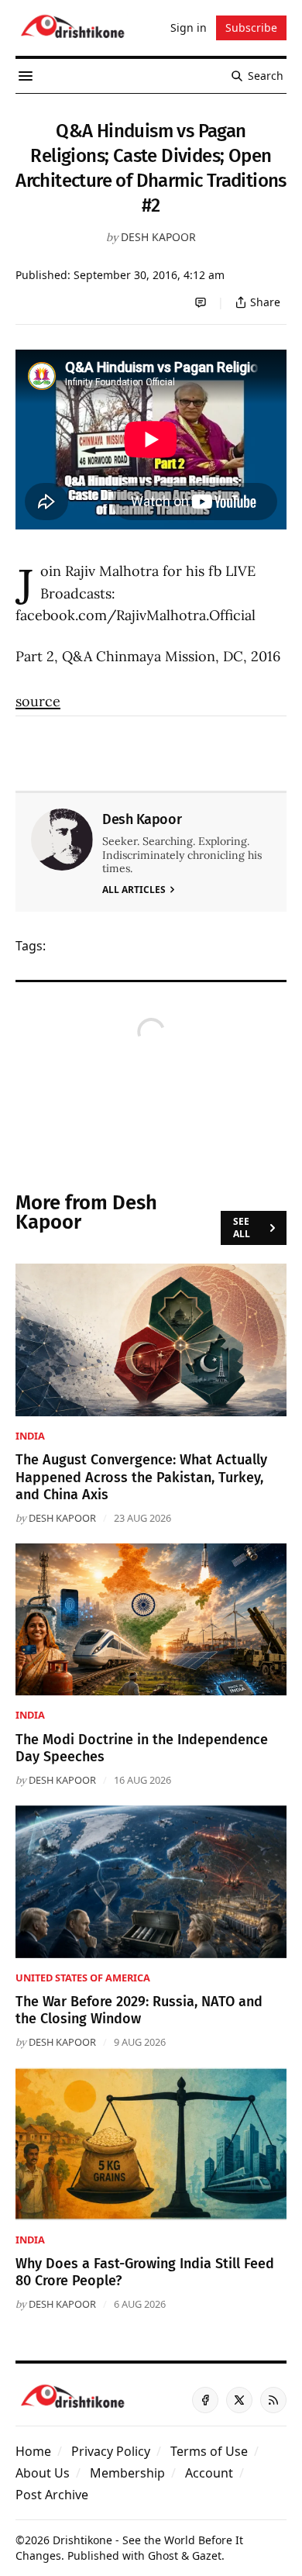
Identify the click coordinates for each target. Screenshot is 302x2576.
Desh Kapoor (158, 237)
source (38, 701)
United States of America (83, 1978)
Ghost (163, 2555)
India (30, 1436)
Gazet (207, 2555)
